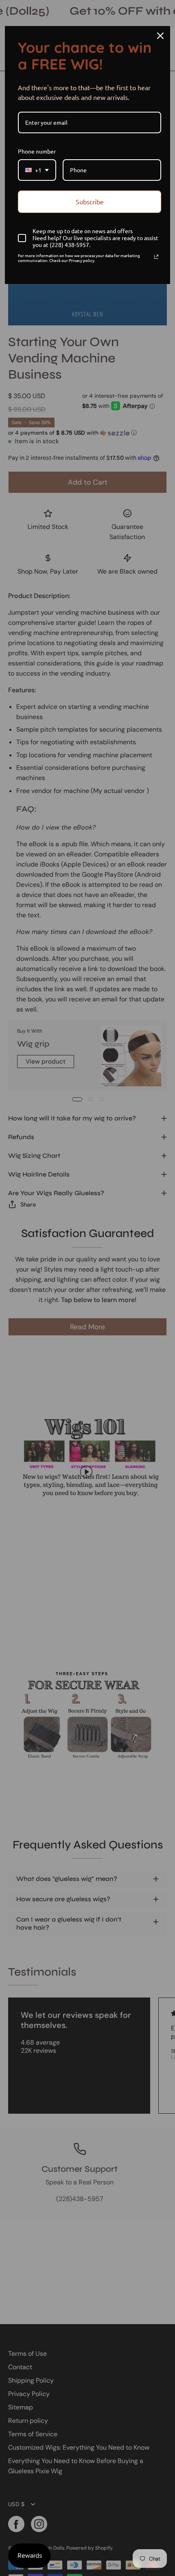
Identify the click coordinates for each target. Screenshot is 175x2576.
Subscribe (90, 201)
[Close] (160, 36)
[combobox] (37, 170)
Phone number (37, 151)
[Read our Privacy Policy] (156, 257)
